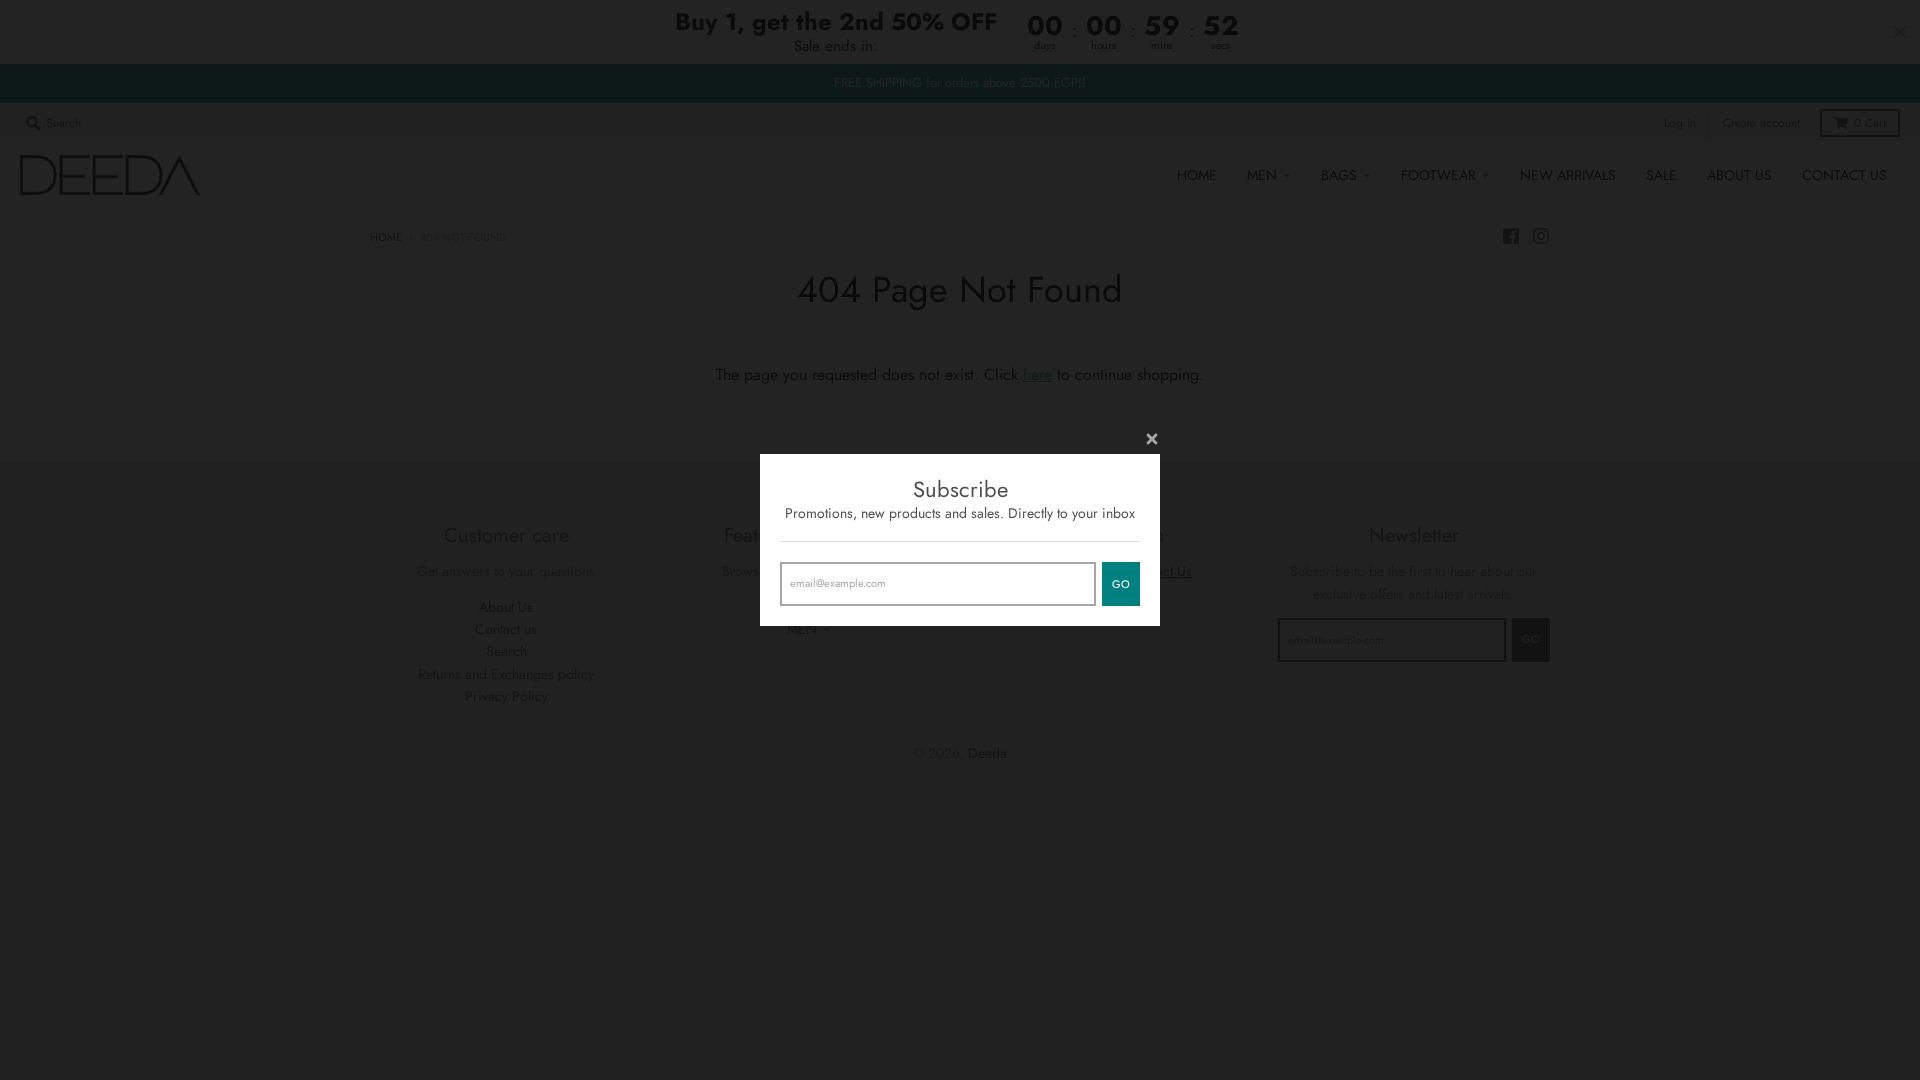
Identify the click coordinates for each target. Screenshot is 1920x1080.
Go (1121, 584)
